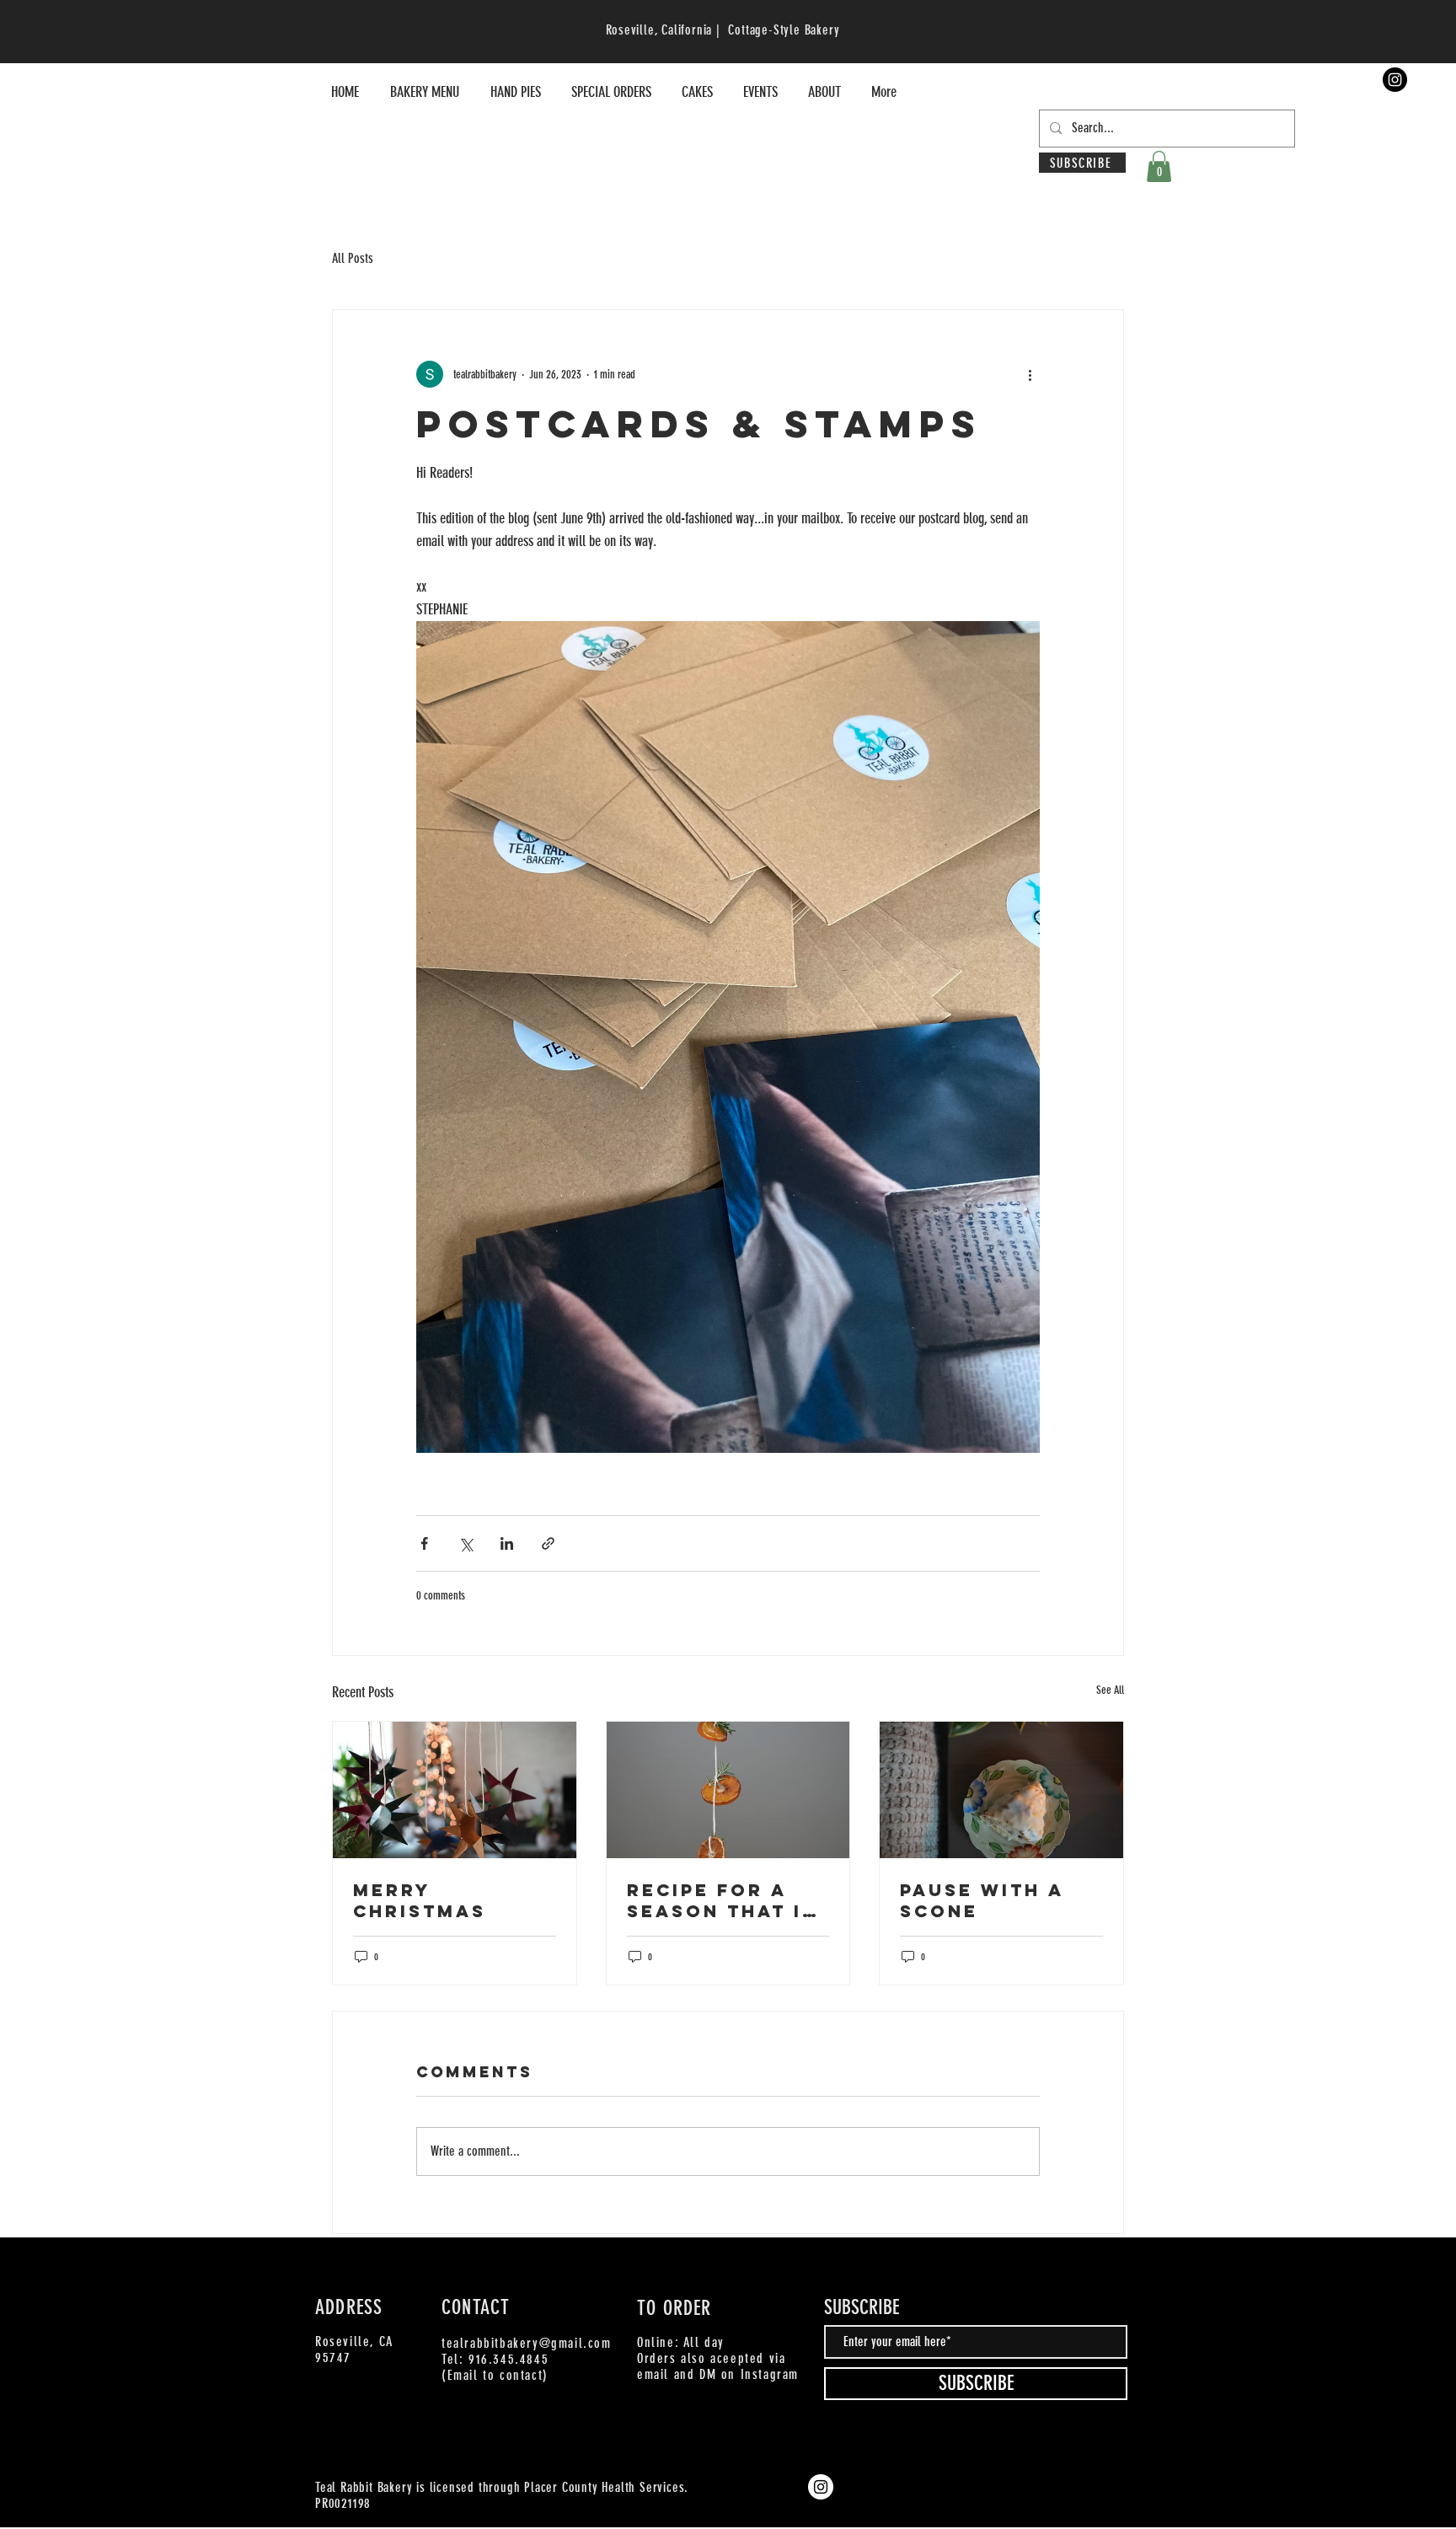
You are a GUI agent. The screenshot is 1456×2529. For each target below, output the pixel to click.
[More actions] (1030, 374)
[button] (1159, 166)
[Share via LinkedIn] (507, 1543)
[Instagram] (1395, 80)
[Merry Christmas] (455, 1790)
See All (1110, 1690)
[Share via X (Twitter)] (466, 1543)
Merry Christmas (420, 1900)
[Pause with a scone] (1001, 1790)
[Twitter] (1044, 2274)
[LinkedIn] (1095, 2274)
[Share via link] (548, 1543)
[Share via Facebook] (424, 1543)
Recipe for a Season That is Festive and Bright (722, 1900)
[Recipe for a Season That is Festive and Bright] (728, 1790)
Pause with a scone (982, 1900)
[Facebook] (1019, 2274)
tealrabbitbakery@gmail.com (527, 2343)
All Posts (353, 258)
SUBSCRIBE (862, 2307)
